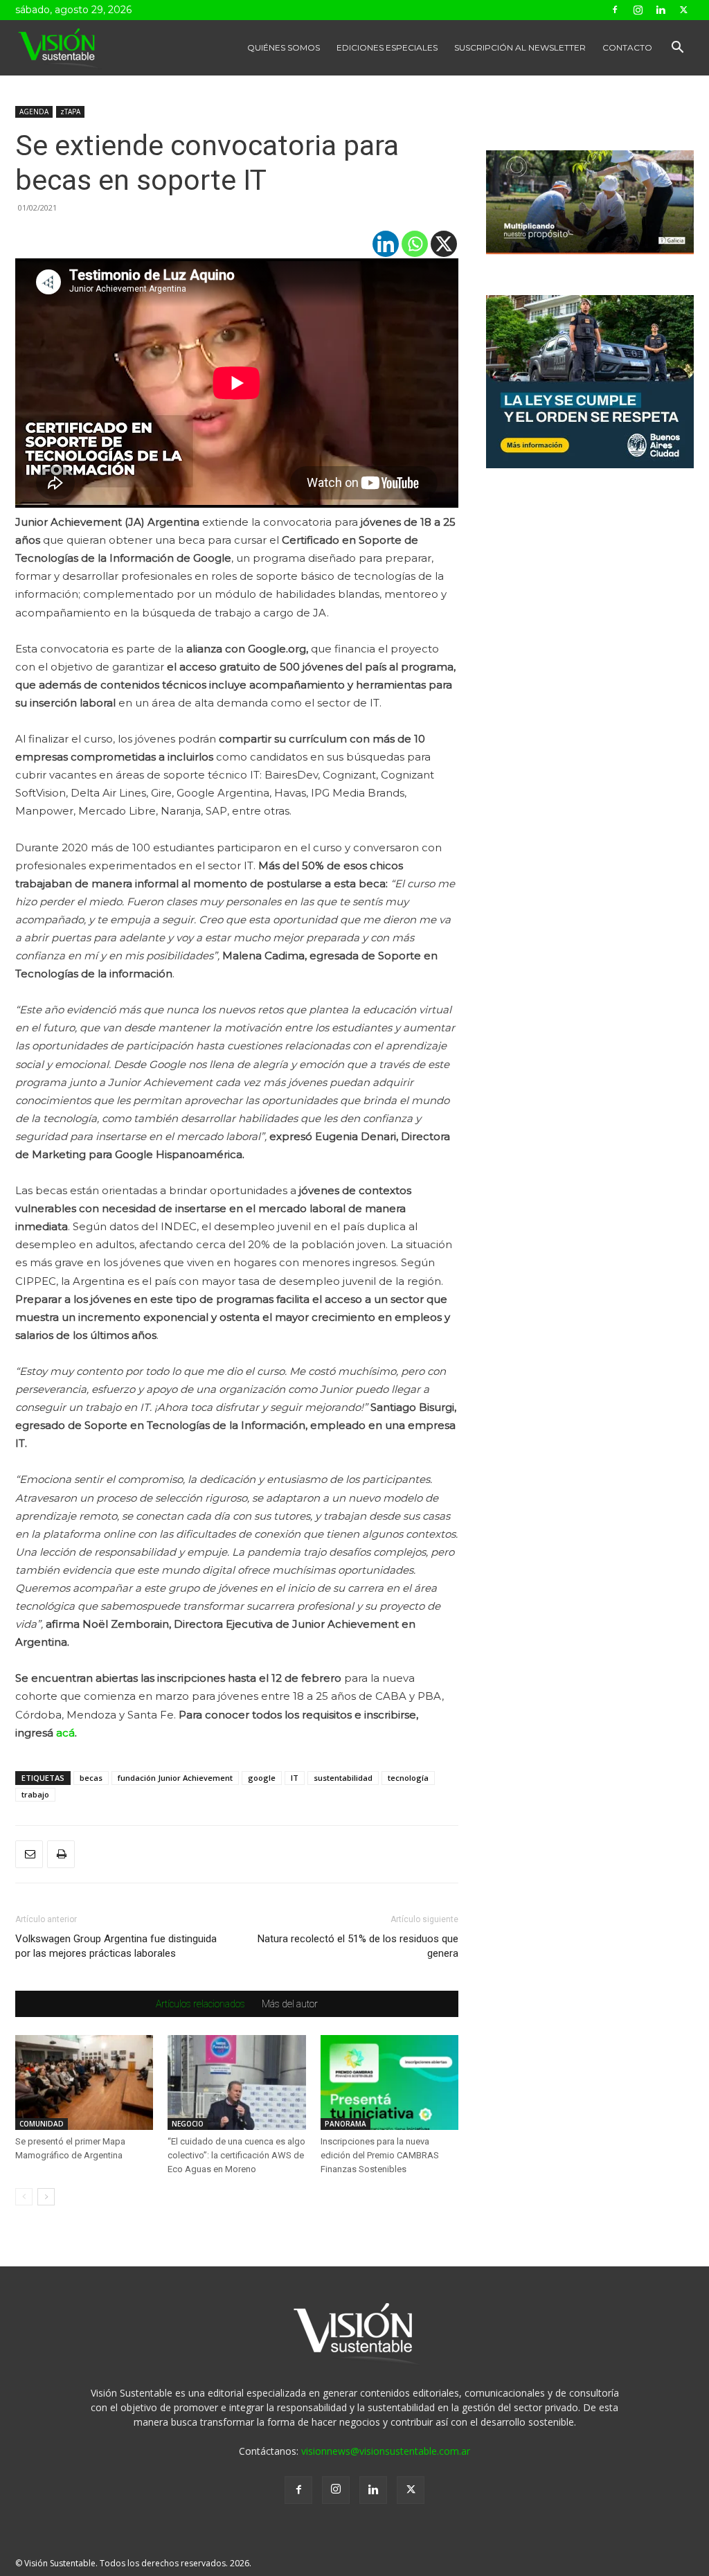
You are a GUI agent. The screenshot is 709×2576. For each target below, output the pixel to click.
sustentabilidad (343, 1778)
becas (91, 1778)
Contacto (627, 47)
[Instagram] (638, 10)
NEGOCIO (188, 2124)
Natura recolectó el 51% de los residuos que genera (358, 1946)
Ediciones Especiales (387, 47)
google (262, 1778)
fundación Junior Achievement (175, 1778)
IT (295, 1778)
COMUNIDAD (42, 2124)
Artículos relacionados (200, 2004)
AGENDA (34, 112)
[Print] (61, 1854)
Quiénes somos (284, 47)
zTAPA (70, 112)
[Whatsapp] (415, 244)
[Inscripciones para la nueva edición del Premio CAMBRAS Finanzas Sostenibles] (389, 2082)
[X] (444, 244)
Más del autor (290, 2004)
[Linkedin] (661, 10)
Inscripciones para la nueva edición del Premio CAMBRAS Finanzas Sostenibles (380, 2155)
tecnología (408, 1778)
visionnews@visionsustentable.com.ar (386, 2451)
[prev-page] (24, 2197)
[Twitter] (683, 10)
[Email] (29, 1854)
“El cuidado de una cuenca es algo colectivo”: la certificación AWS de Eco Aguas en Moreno (236, 2155)
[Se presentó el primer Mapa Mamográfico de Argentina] (84, 2082)
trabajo (35, 1794)
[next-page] (46, 2197)
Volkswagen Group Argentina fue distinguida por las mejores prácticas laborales (116, 1946)
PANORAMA (345, 2124)
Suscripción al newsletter (520, 47)
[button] (677, 49)
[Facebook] (615, 10)
